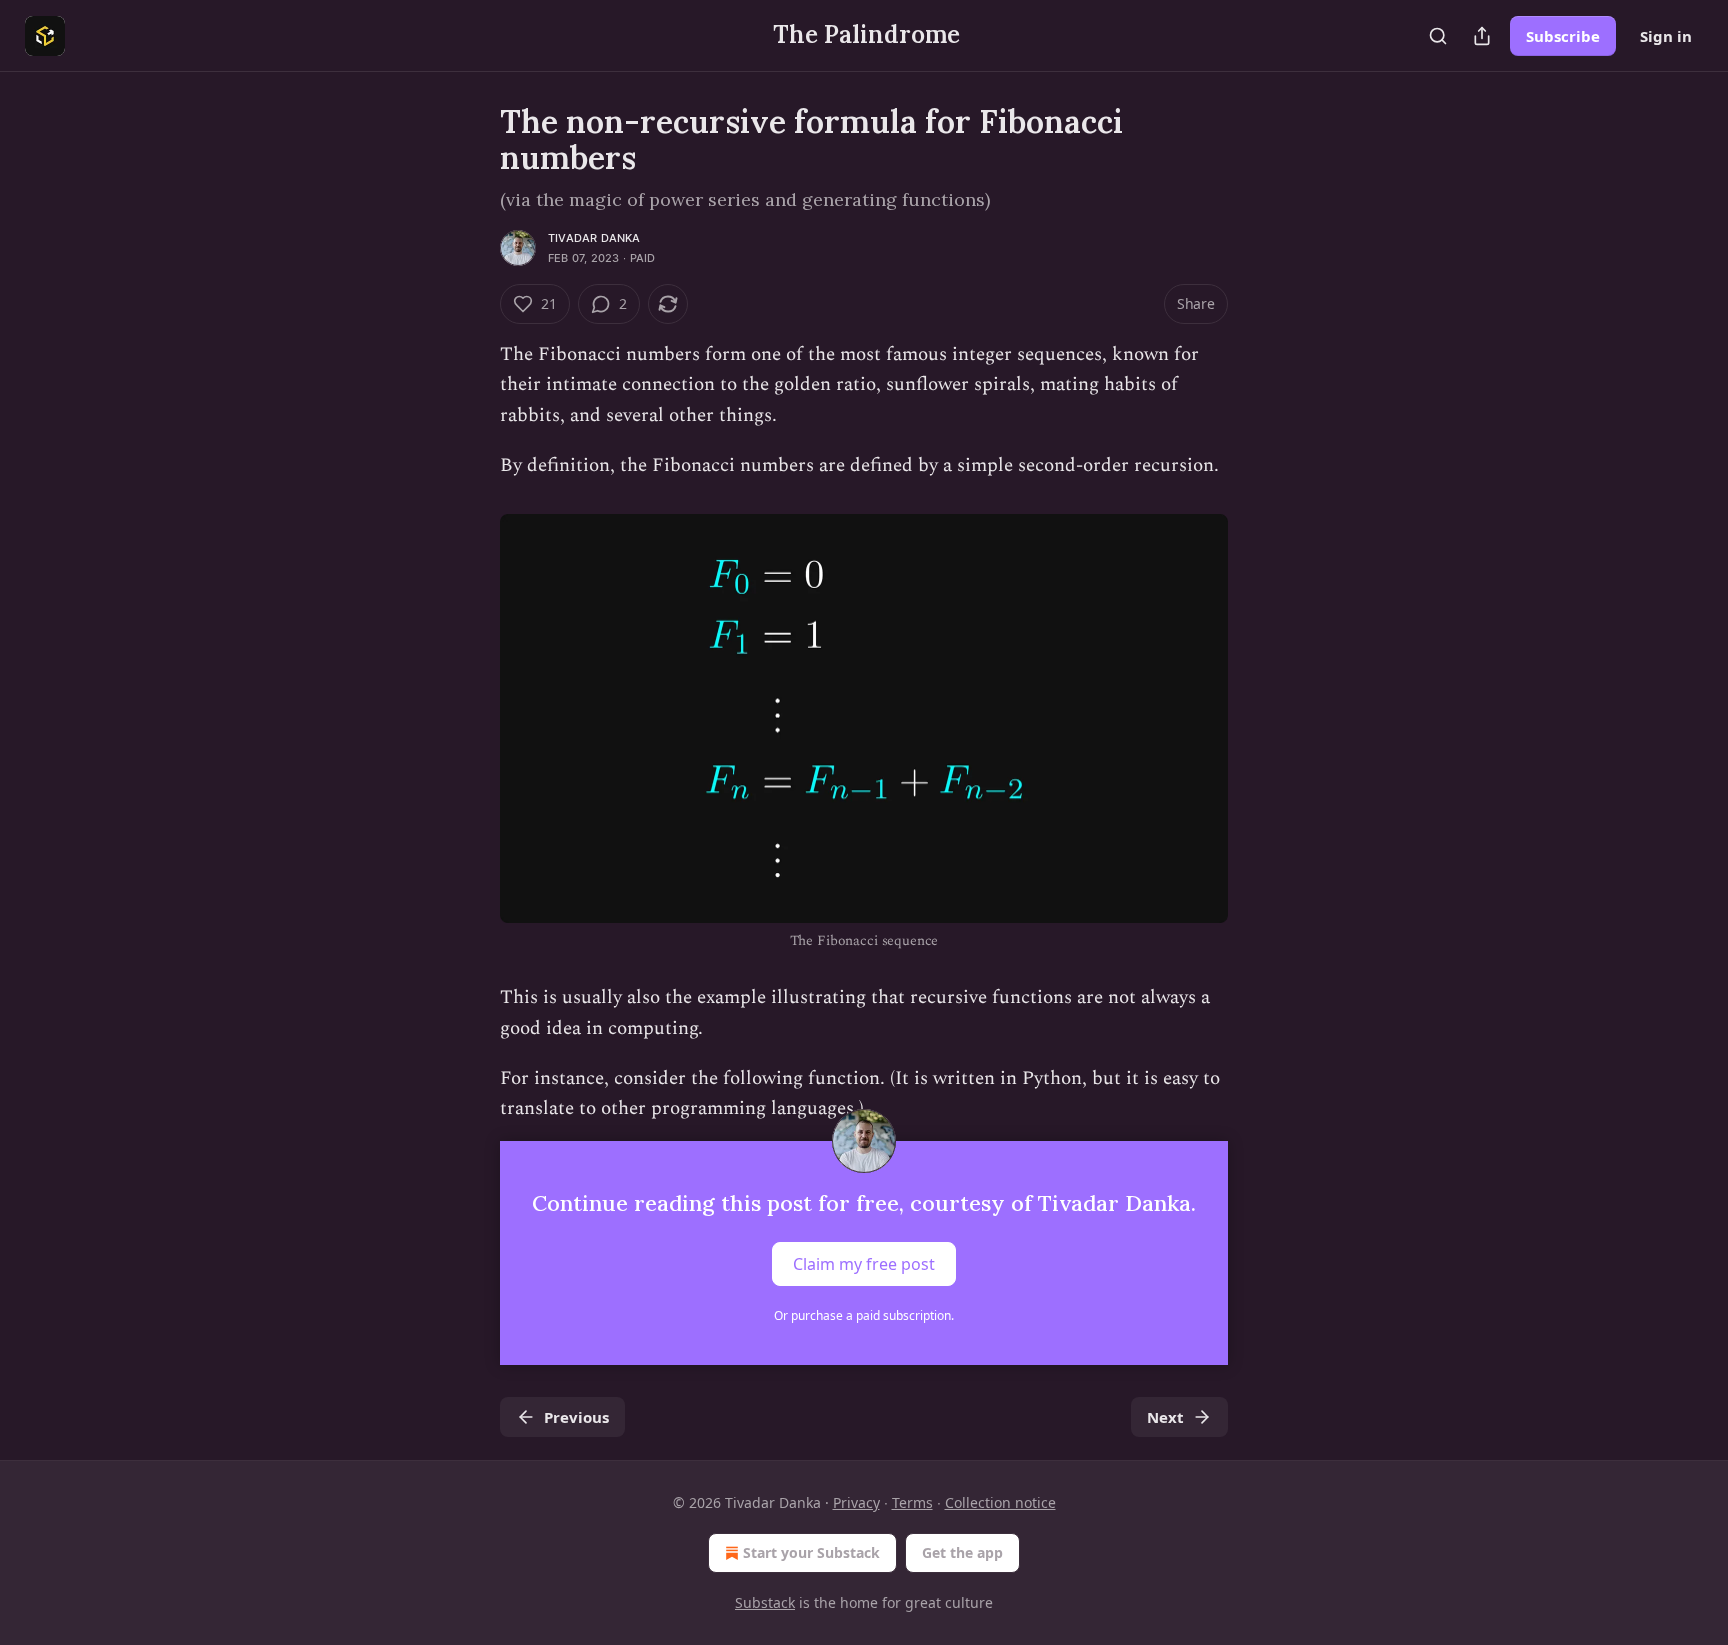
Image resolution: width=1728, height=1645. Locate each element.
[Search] (1438, 36)
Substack (765, 1602)
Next (1165, 1417)
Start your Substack (811, 1552)
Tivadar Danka (594, 238)
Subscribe (1563, 36)
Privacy (856, 1502)
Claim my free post (864, 1263)
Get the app (962, 1552)
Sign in (1666, 36)
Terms (912, 1502)
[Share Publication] (1482, 36)
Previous (576, 1417)
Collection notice (1000, 1502)
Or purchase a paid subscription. (864, 1315)
